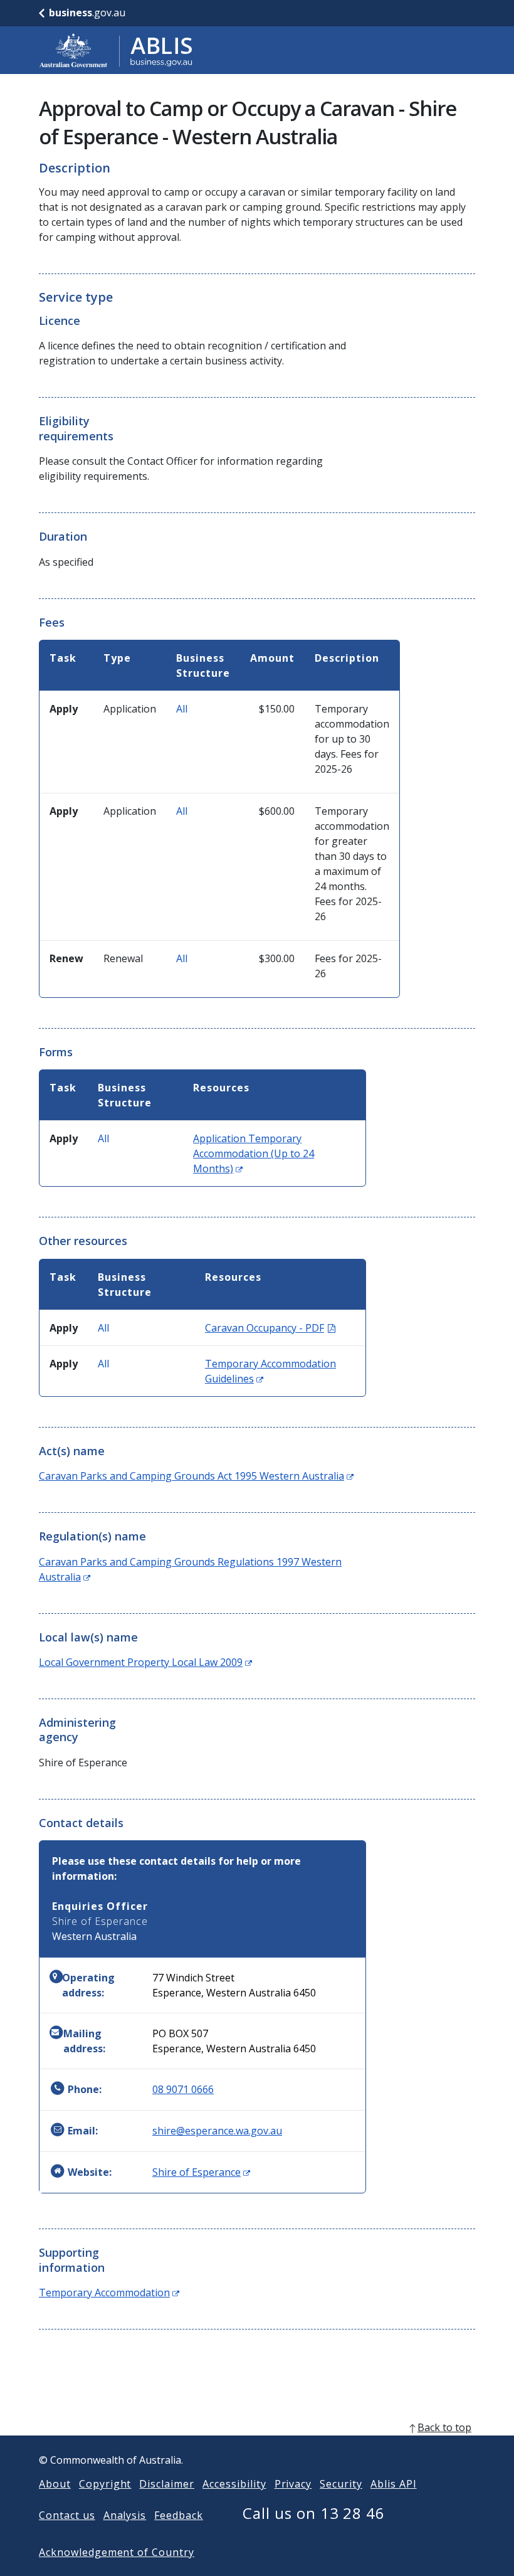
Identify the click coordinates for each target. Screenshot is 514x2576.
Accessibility (234, 2484)
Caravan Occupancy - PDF (270, 1328)
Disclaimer (167, 2484)
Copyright (105, 2484)
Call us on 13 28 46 (314, 2513)
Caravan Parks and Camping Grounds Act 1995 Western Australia (196, 1476)
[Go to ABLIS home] (116, 50)
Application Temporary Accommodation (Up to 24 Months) (254, 1153)
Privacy (293, 2484)
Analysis (125, 2515)
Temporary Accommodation (109, 2292)
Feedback (179, 2515)
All (182, 709)
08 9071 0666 (183, 2089)
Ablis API (394, 2484)
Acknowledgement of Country (117, 2552)
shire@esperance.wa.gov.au (217, 2131)
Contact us (67, 2515)
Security (341, 2484)
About (55, 2484)
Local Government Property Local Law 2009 (145, 1662)
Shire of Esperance (201, 2172)
